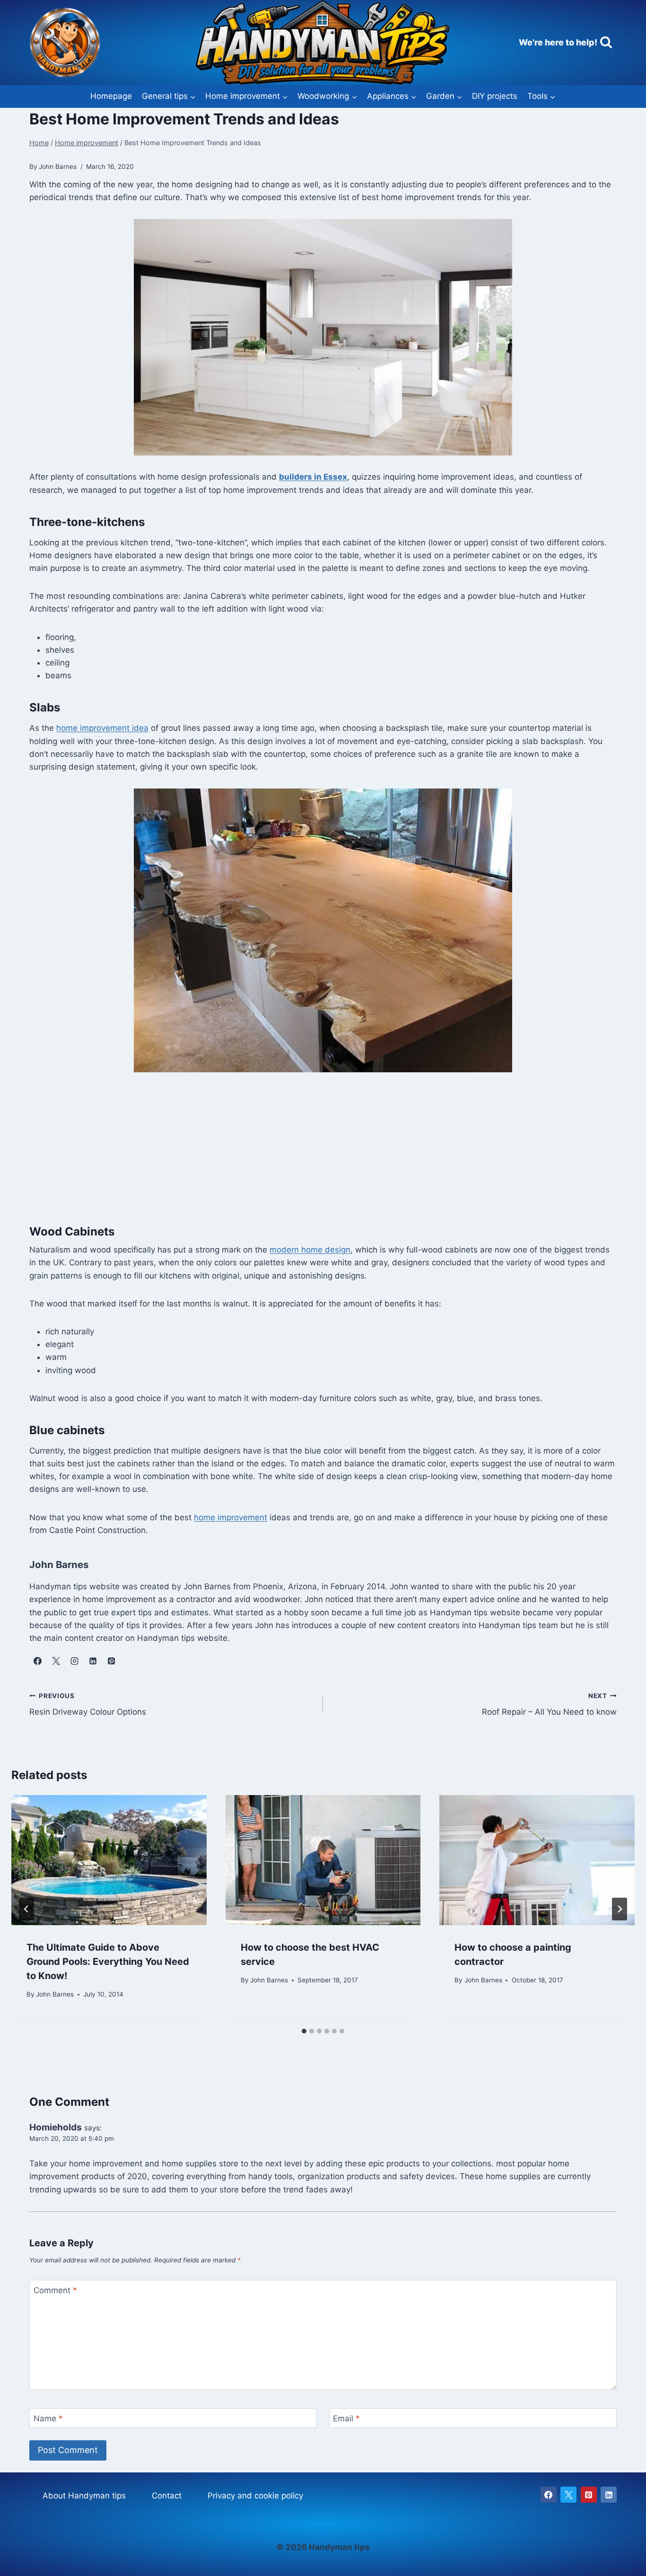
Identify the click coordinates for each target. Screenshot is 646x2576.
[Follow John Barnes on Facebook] (37, 1661)
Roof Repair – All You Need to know (549, 1704)
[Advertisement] (323, 1154)
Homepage (111, 96)
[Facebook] (549, 2495)
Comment (55, 2290)
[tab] (304, 2031)
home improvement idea (102, 728)
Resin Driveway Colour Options (88, 1704)
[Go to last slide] (26, 1909)
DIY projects (495, 96)
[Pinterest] (589, 2495)
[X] (568, 2495)
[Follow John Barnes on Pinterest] (111, 1661)
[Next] (620, 1909)
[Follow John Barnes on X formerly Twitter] (56, 1661)
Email (346, 2418)
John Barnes (55, 1994)
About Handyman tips (84, 2496)
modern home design (310, 1250)
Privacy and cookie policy (255, 2496)
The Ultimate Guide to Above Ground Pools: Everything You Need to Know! (108, 1962)
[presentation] (109, 1860)
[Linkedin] (609, 2495)
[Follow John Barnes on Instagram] (74, 1661)
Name (48, 2418)
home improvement (231, 1517)
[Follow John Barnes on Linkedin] (93, 1661)
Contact (167, 2496)
